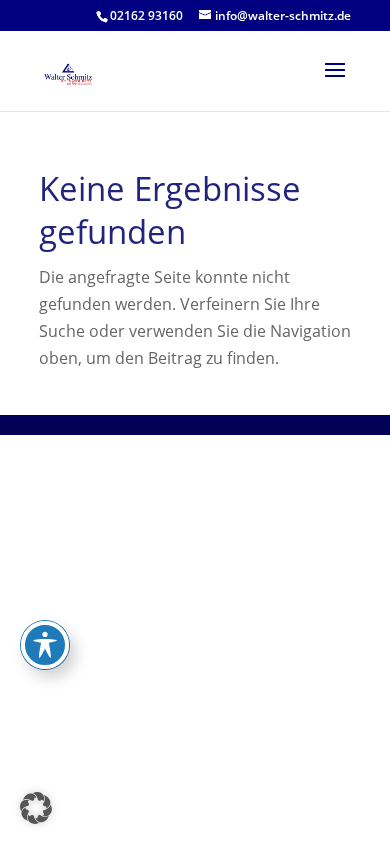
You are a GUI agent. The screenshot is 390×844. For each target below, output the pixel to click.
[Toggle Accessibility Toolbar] (45, 645)
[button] (36, 808)
